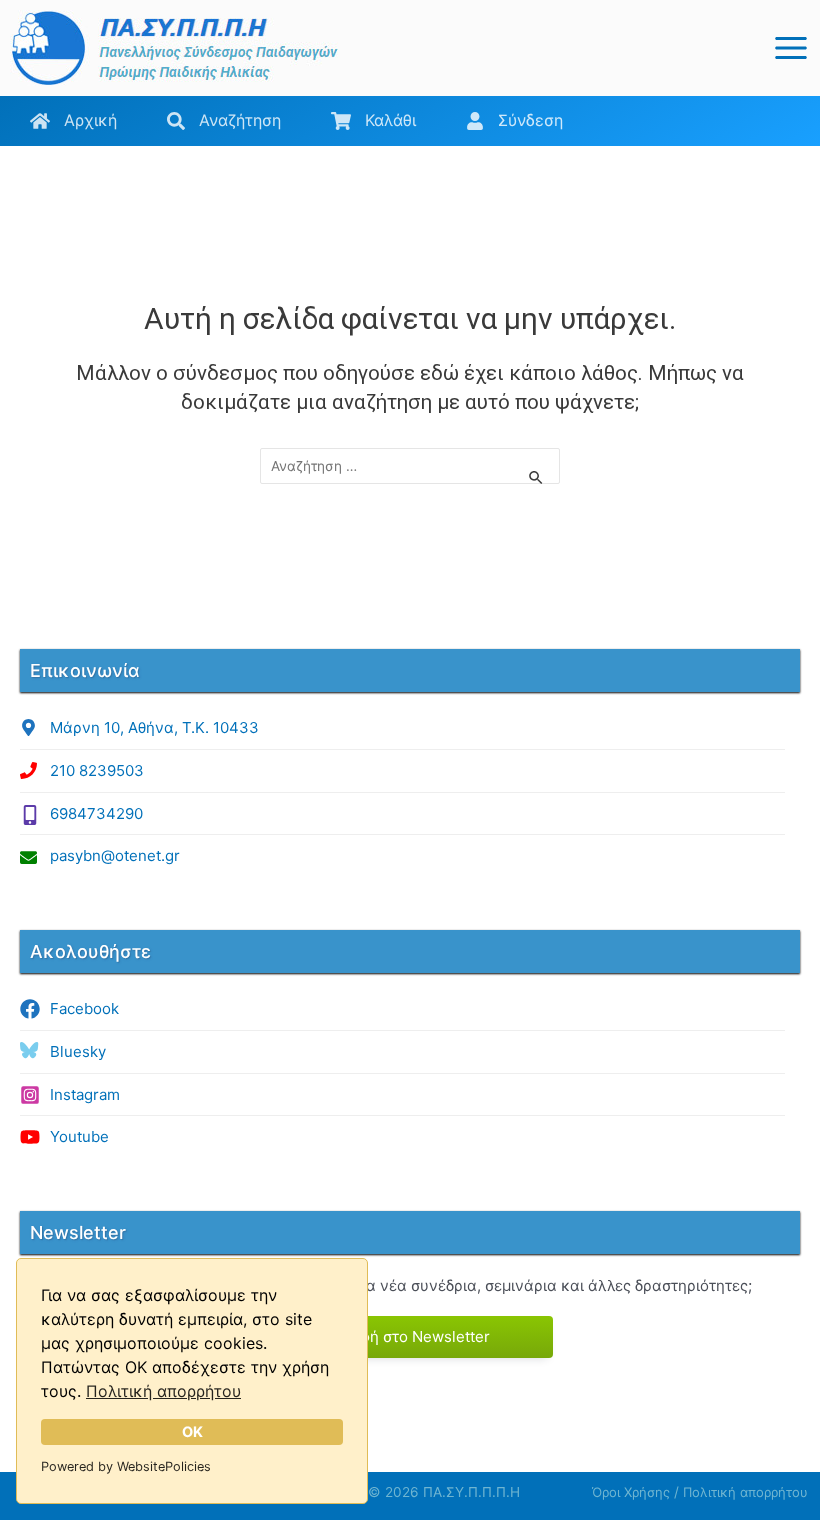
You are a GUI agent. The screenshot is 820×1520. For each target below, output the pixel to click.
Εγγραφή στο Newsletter (402, 1336)
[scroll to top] (740, 1496)
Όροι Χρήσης (631, 1492)
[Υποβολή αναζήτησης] (537, 477)
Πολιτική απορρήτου (163, 1391)
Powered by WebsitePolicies (126, 1466)
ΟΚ (192, 1431)
